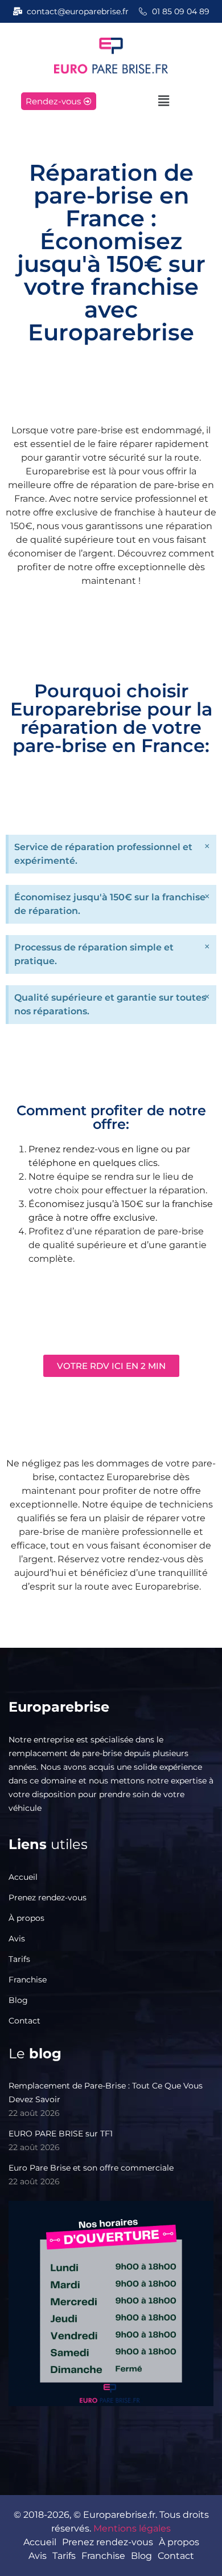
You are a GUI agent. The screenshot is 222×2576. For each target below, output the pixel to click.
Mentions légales (132, 2528)
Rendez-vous (53, 101)
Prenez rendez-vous (48, 1898)
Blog (18, 2000)
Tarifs (19, 1959)
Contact (24, 2021)
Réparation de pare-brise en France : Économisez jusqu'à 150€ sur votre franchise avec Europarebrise (111, 252)
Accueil (23, 1877)
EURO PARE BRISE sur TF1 (61, 2134)
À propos (26, 1918)
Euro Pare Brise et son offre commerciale (91, 2168)
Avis (17, 1939)
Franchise (28, 1980)
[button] (163, 101)
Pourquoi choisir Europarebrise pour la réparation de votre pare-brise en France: (111, 718)
